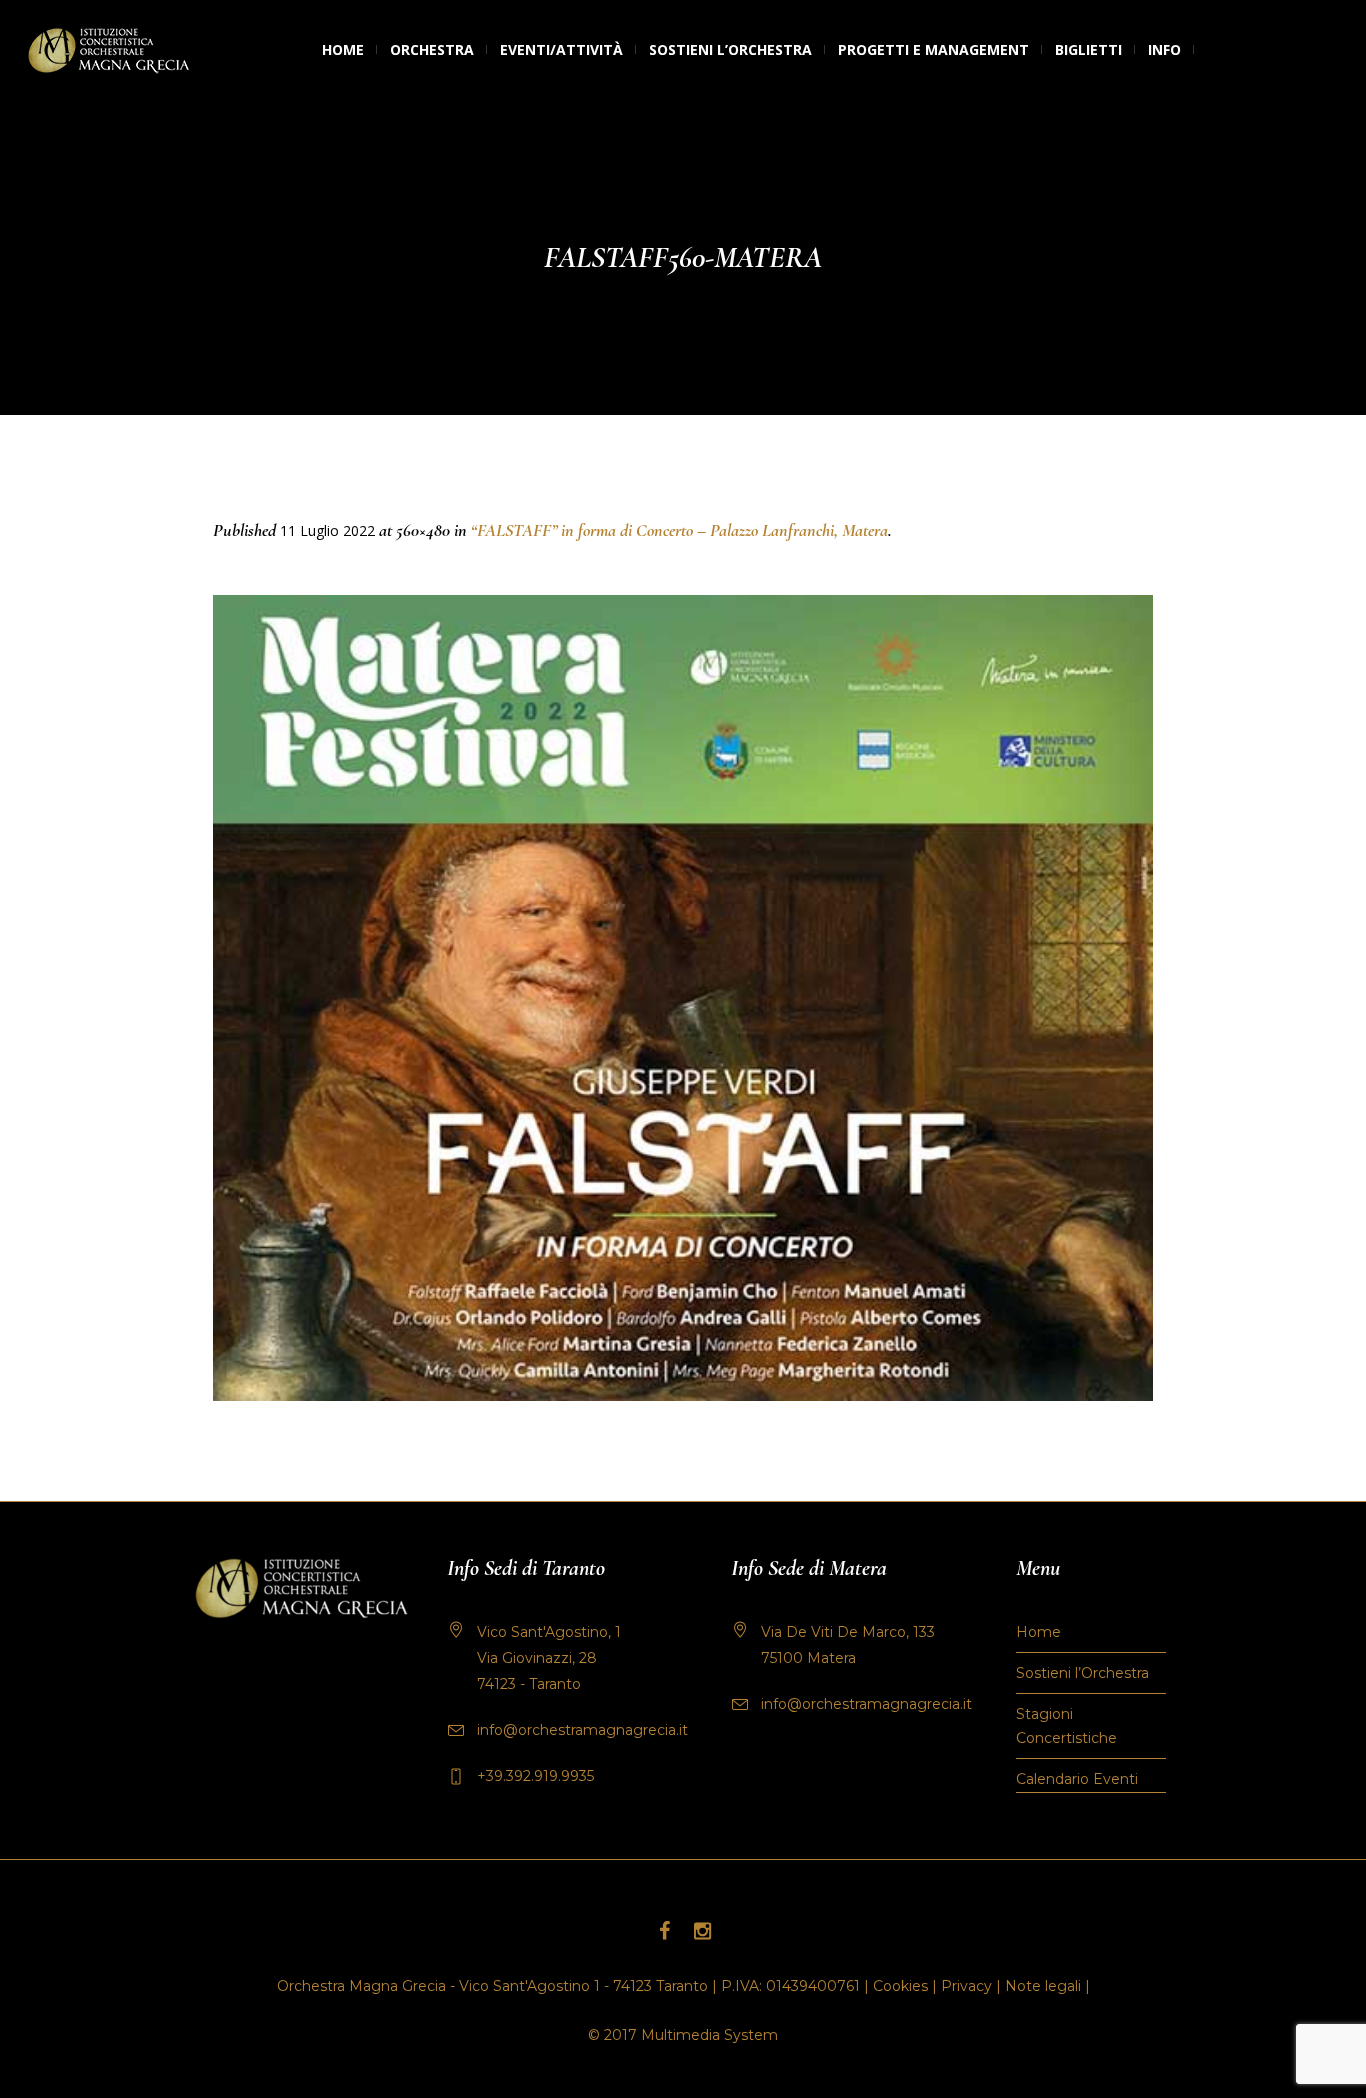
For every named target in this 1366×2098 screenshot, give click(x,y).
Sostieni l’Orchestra (1082, 1673)
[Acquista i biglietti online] (1207, 50)
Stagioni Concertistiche (1066, 1726)
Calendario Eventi (1077, 1779)
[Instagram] (702, 1931)
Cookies (900, 1986)
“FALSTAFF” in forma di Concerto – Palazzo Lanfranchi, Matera (679, 530)
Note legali (1043, 1986)
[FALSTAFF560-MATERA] (683, 998)
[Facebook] (664, 1931)
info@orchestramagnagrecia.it (582, 1730)
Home (1038, 1632)
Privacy (966, 1986)
